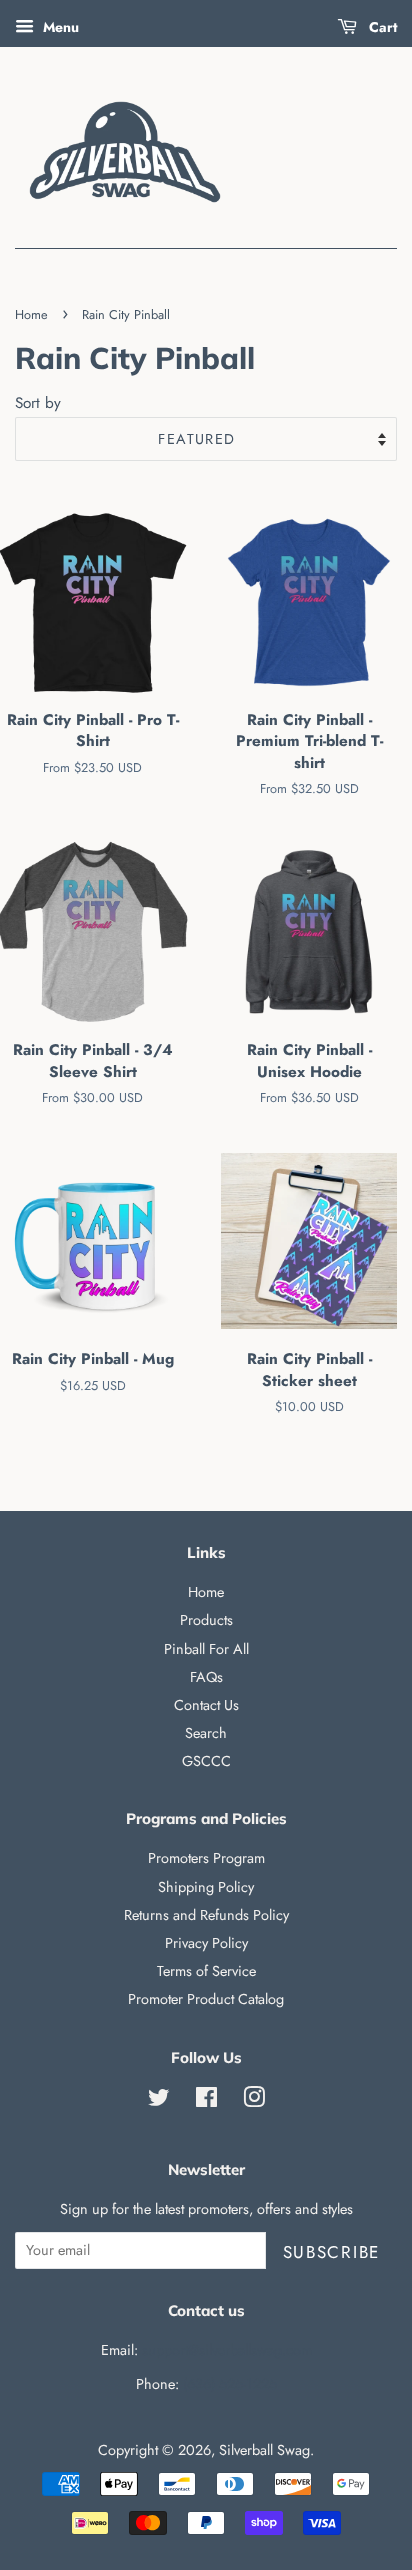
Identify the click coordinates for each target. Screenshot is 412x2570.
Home (31, 314)
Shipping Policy (206, 1887)
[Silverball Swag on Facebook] (206, 2101)
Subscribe (331, 2252)
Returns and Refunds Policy (206, 1915)
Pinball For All (206, 1649)
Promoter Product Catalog (206, 1999)
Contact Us (206, 1705)
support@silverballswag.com (227, 2350)
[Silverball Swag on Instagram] (254, 2101)
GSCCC (206, 1761)
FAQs (206, 1677)
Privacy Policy (206, 1943)
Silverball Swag (264, 2450)
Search (206, 1733)
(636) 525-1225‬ (230, 2384)
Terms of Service (206, 1971)
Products (206, 1620)
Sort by (38, 403)
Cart (381, 27)
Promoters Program (206, 1858)
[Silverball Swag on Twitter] (159, 2101)
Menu (59, 27)
